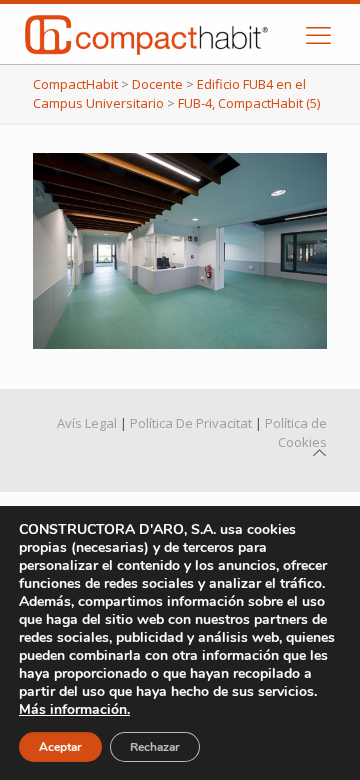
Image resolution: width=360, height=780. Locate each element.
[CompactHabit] (167, 34)
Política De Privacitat (191, 423)
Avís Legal (87, 423)
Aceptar (60, 747)
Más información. (74, 709)
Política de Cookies (296, 432)
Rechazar (155, 747)
